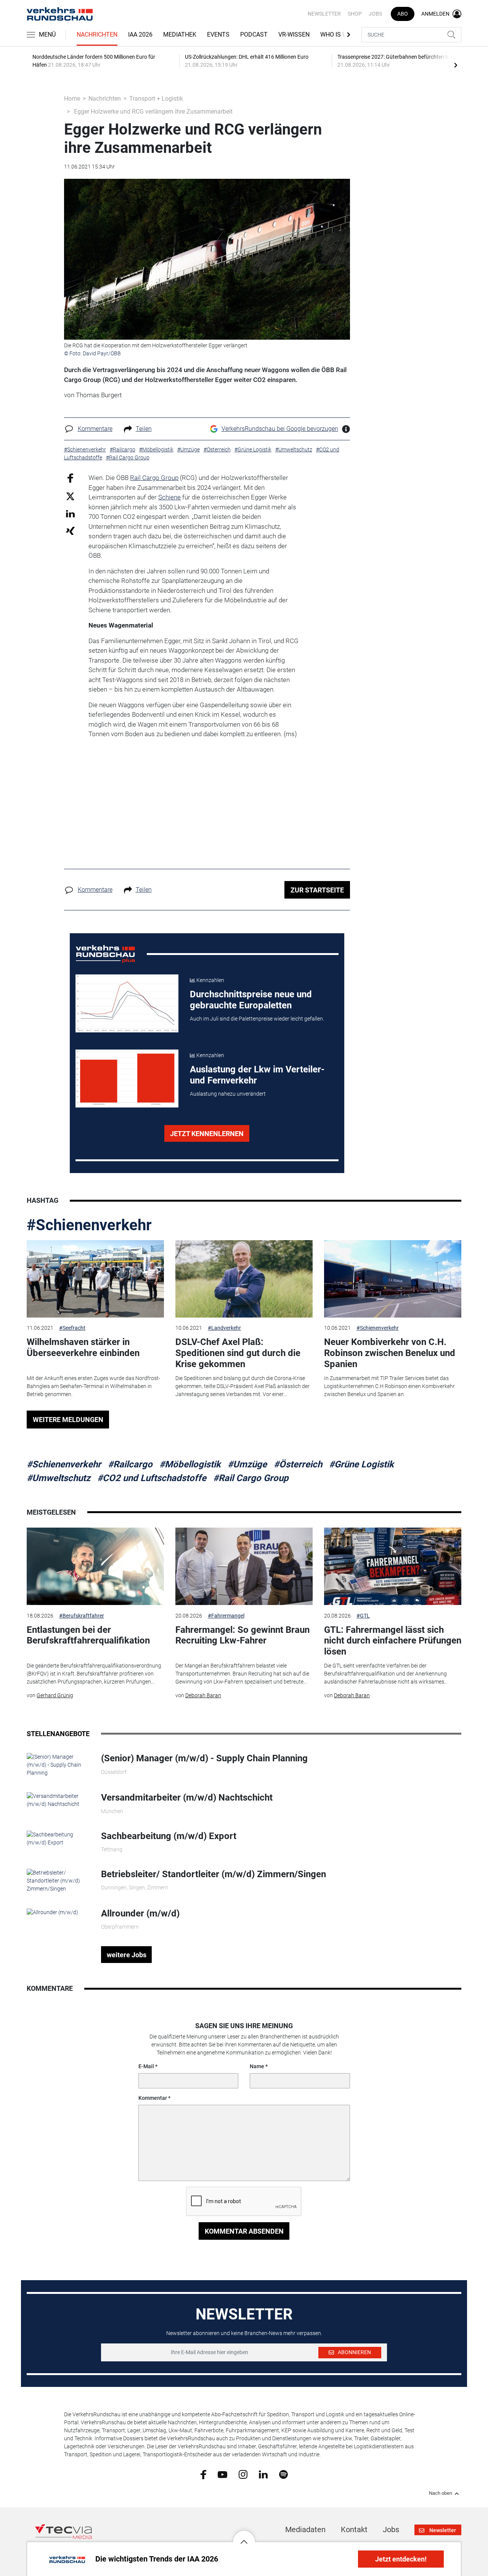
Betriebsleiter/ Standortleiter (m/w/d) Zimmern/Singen (213, 1874)
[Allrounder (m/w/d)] (52, 1912)
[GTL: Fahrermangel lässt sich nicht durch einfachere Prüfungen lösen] (393, 1566)
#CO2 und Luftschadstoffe (152, 1478)
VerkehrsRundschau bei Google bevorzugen (280, 429)
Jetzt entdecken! (401, 2559)
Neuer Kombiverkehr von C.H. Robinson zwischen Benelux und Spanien (390, 1353)
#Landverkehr (224, 1328)
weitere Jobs (127, 1955)
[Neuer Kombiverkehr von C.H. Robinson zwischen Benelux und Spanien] (393, 1279)
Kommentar (153, 2098)
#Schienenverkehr (89, 1225)
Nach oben (441, 2493)
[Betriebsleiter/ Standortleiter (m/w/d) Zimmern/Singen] (58, 1880)
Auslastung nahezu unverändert (228, 1094)
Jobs (375, 14)
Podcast (254, 35)
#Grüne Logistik (361, 1464)
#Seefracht (72, 1328)
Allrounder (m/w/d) (140, 1913)
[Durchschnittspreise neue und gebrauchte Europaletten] (127, 1003)
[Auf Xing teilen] (70, 530)
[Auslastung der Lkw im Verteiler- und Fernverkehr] (127, 1079)
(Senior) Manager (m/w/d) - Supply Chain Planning (204, 1758)
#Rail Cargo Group (251, 1478)
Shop (355, 14)
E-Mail (146, 2066)
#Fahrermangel (226, 1616)
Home (72, 99)
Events (218, 35)
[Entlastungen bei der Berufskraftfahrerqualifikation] (95, 1566)
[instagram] (243, 2474)
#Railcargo (130, 1464)
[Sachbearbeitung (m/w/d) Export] (58, 1838)
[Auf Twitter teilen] (70, 496)
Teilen (144, 429)
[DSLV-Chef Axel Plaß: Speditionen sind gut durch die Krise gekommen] (244, 1279)
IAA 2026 (140, 35)
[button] (244, 2536)
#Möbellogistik (190, 1464)
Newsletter (324, 14)
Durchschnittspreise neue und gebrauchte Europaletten (251, 1000)
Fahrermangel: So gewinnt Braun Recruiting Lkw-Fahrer (242, 1635)
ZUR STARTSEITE (317, 890)
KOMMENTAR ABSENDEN (244, 2231)
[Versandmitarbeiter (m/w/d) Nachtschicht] (58, 1800)
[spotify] (283, 2474)
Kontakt (354, 2529)
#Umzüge (247, 1464)
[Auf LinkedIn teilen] (70, 513)
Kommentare (95, 429)
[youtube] (222, 2474)
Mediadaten (305, 2529)
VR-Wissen (294, 35)
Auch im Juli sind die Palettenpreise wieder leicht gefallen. (257, 1019)
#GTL (363, 1616)
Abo (403, 14)
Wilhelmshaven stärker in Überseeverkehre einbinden (83, 1347)
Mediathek (180, 35)
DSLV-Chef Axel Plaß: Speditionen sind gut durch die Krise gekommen (238, 1353)
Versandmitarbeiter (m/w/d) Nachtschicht (187, 1798)
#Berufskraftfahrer (82, 1616)
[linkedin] (263, 2474)
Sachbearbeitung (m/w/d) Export (169, 1836)
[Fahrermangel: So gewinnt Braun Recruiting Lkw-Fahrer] (244, 1566)
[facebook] (203, 2474)
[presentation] (456, 65)
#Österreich (298, 1464)
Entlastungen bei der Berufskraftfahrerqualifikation (88, 1635)
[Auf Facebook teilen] (70, 478)
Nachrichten (97, 35)
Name (257, 2066)
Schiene (169, 497)
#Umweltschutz (59, 1478)
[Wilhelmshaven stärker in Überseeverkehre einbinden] (95, 1279)
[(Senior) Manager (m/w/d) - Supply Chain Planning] (58, 1764)
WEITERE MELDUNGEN (68, 1420)
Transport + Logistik (156, 99)
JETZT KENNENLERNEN (207, 1134)
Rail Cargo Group (154, 478)
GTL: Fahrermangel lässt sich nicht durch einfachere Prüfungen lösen (393, 1641)
